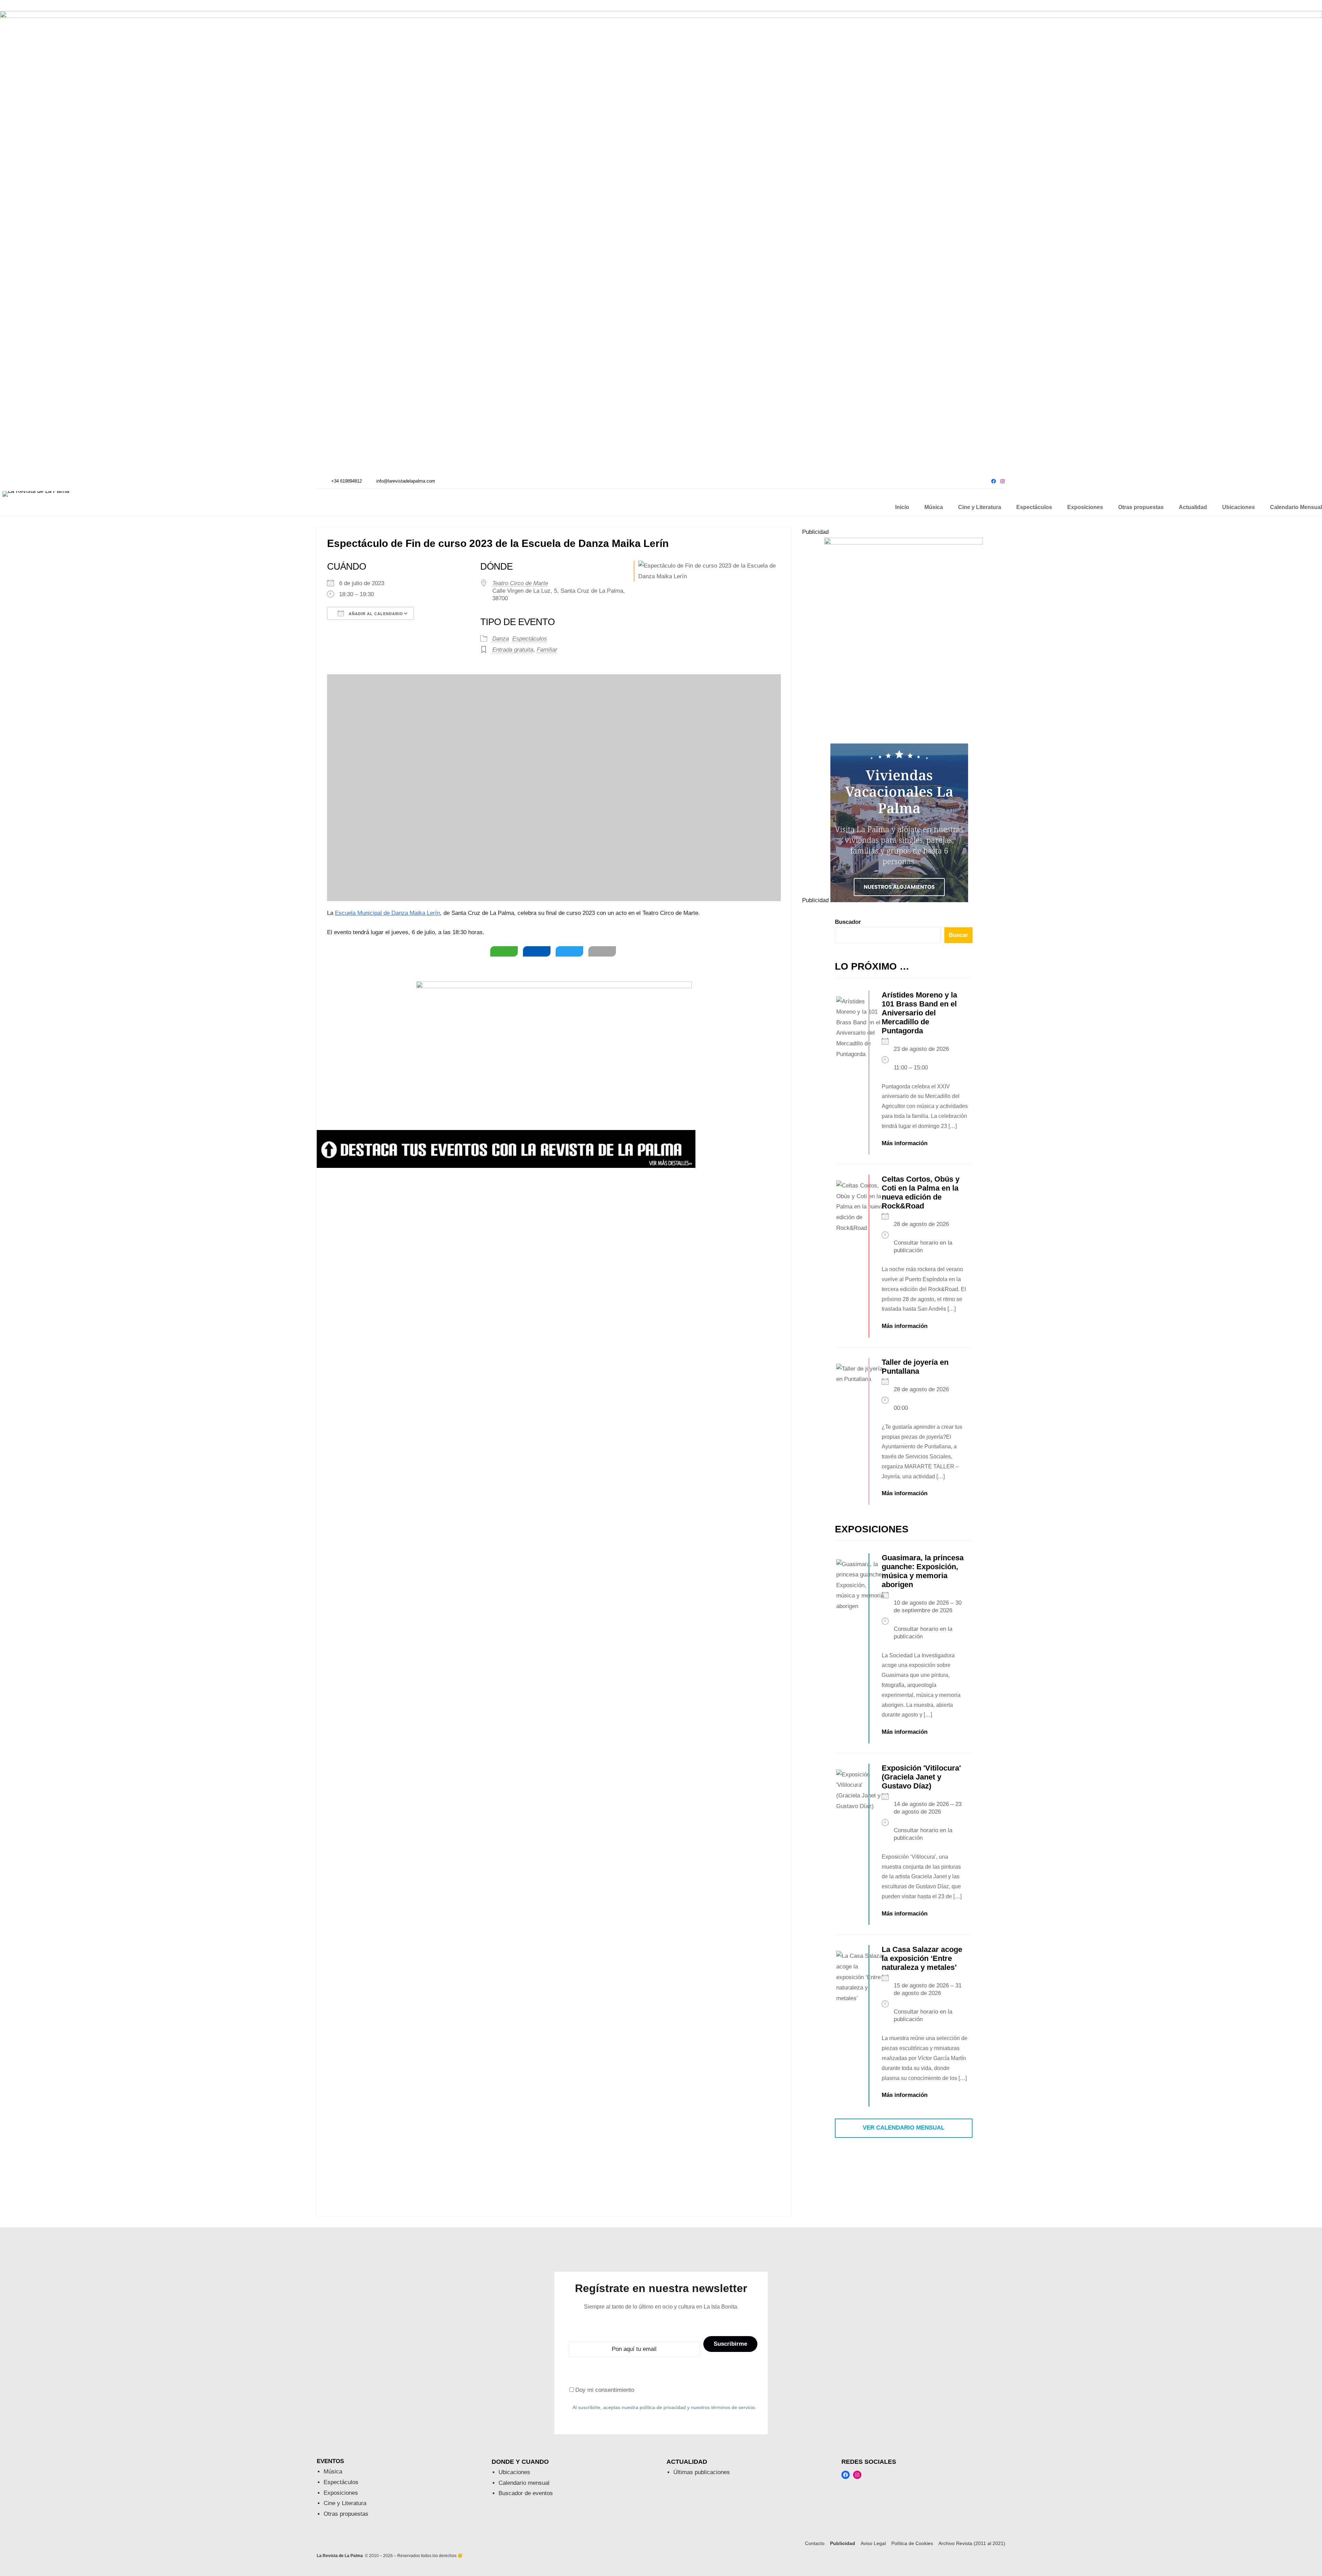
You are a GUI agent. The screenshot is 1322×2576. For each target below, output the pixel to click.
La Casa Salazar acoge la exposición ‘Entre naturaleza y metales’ (922, 1958)
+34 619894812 (347, 481)
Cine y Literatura (345, 2503)
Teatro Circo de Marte (520, 583)
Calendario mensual (524, 2483)
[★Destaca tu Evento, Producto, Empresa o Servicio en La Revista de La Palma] (506, 1166)
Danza (501, 639)
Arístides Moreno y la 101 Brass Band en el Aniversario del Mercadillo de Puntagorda (919, 1013)
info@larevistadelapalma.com (406, 481)
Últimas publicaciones (702, 2472)
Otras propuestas (346, 2514)
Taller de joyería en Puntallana (915, 1367)
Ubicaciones (514, 2472)
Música (333, 2472)
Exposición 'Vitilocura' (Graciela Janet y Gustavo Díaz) (921, 1777)
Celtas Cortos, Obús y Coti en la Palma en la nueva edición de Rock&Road (921, 1192)
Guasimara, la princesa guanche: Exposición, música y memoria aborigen (923, 1571)
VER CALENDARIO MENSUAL (904, 2128)
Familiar (547, 650)
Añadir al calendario (375, 614)
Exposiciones (341, 2493)
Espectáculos (530, 639)
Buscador (848, 922)
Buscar (958, 935)
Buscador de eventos (526, 2493)
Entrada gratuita (513, 650)
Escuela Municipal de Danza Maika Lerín (387, 913)
